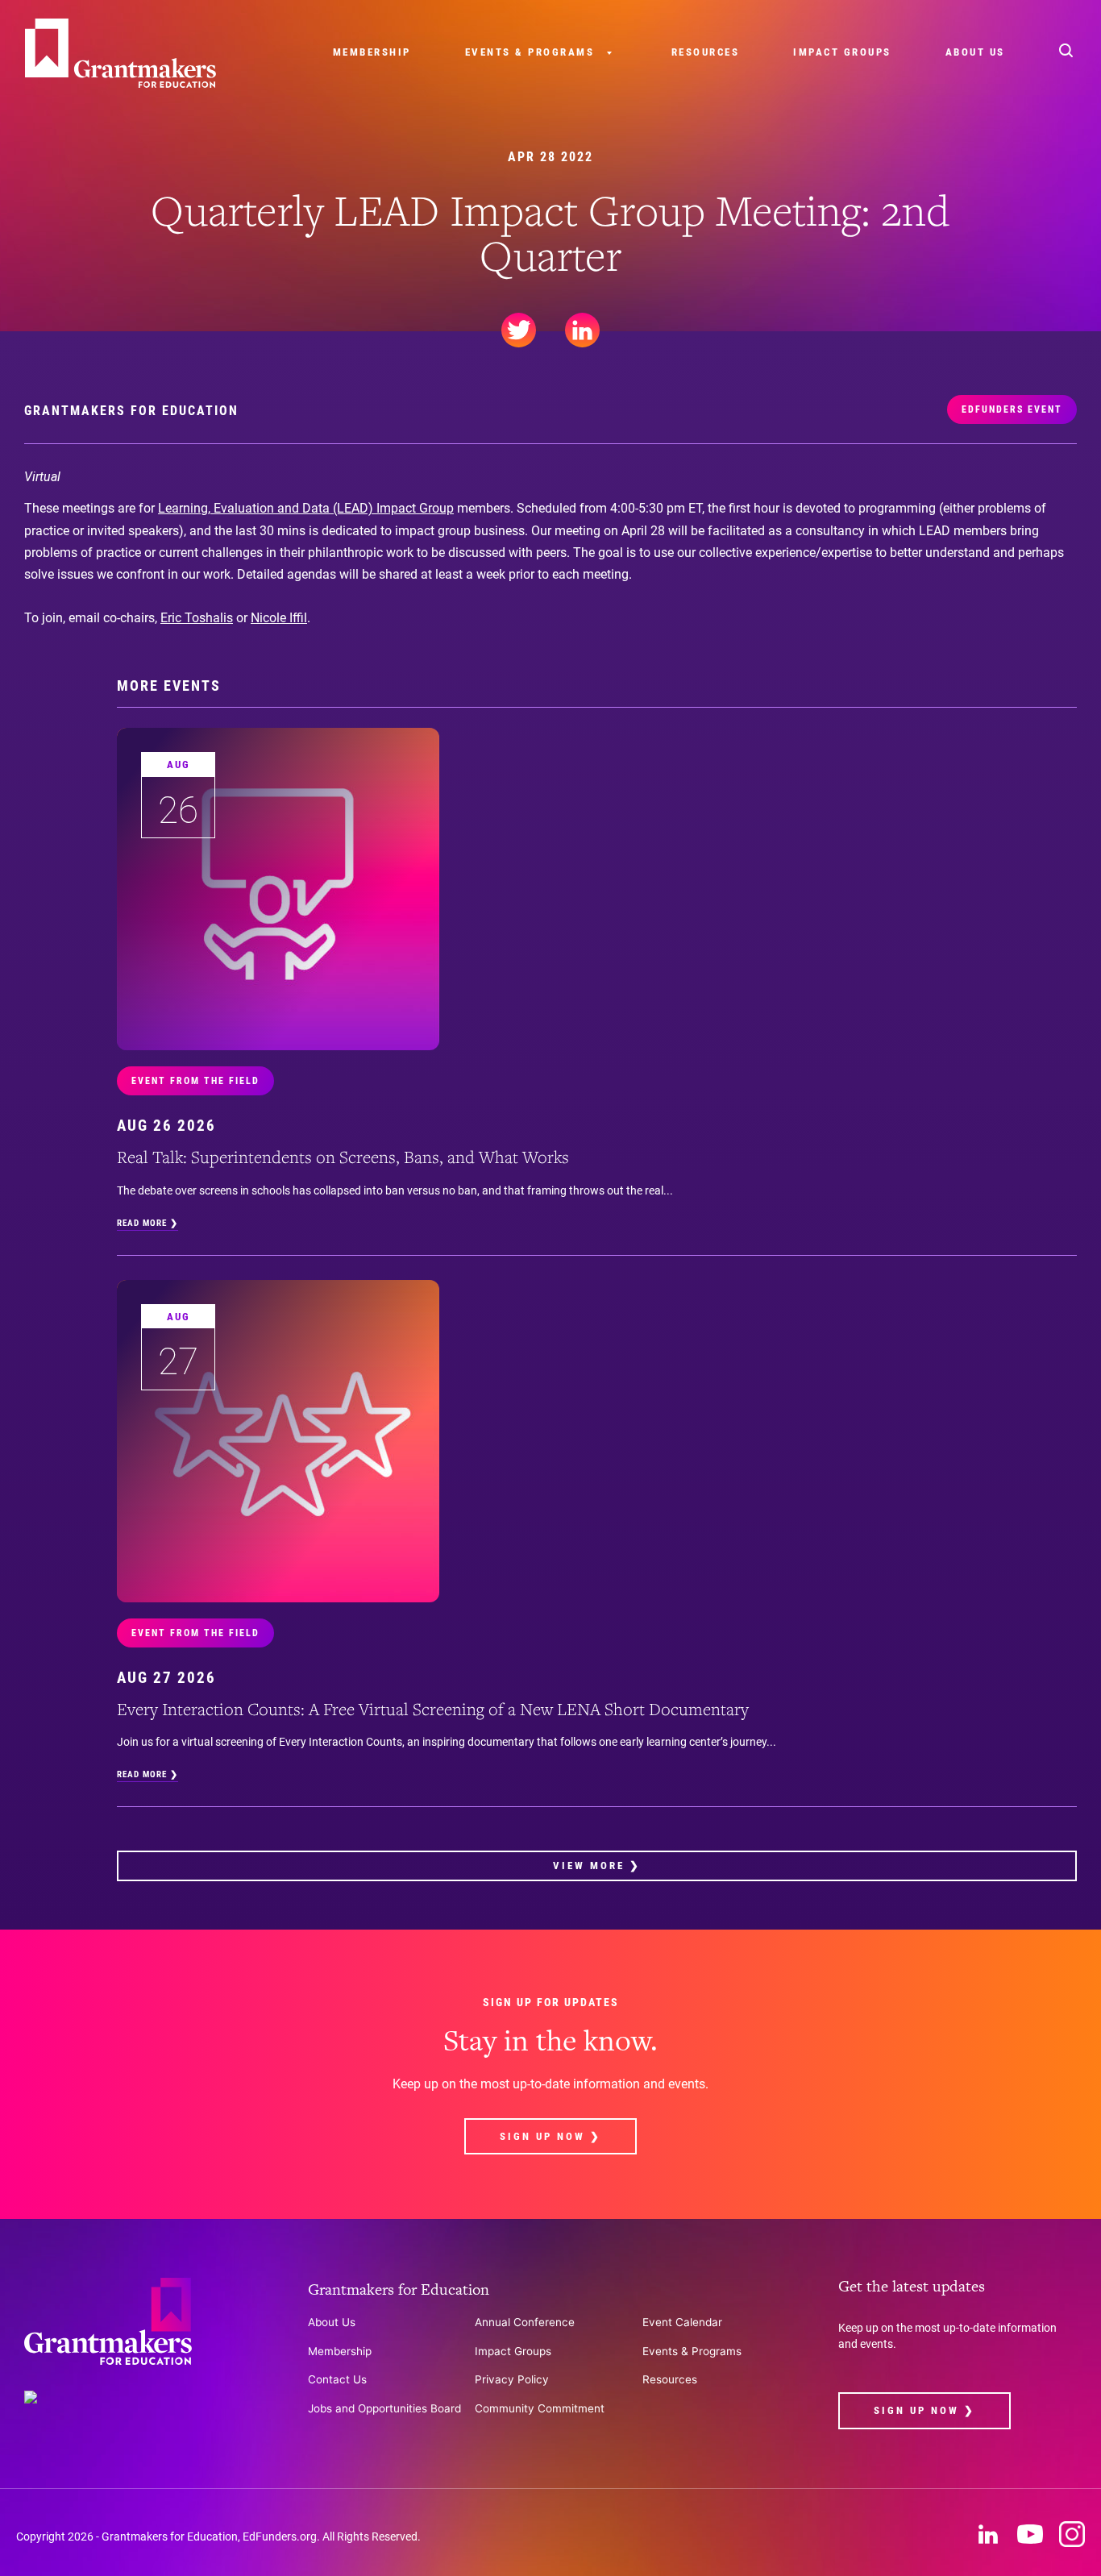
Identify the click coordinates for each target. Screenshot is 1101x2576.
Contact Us (337, 2379)
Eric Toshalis (197, 618)
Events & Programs (530, 52)
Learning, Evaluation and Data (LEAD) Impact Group (306, 508)
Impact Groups (842, 52)
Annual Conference (525, 2322)
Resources (706, 52)
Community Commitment (540, 2408)
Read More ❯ (147, 1223)
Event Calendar (682, 2322)
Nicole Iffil (279, 618)
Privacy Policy (512, 2379)
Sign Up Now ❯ (550, 2136)
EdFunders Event (1012, 409)
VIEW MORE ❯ (597, 1866)
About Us (975, 52)
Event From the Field (195, 1081)
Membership (372, 52)
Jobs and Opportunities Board (384, 2408)
